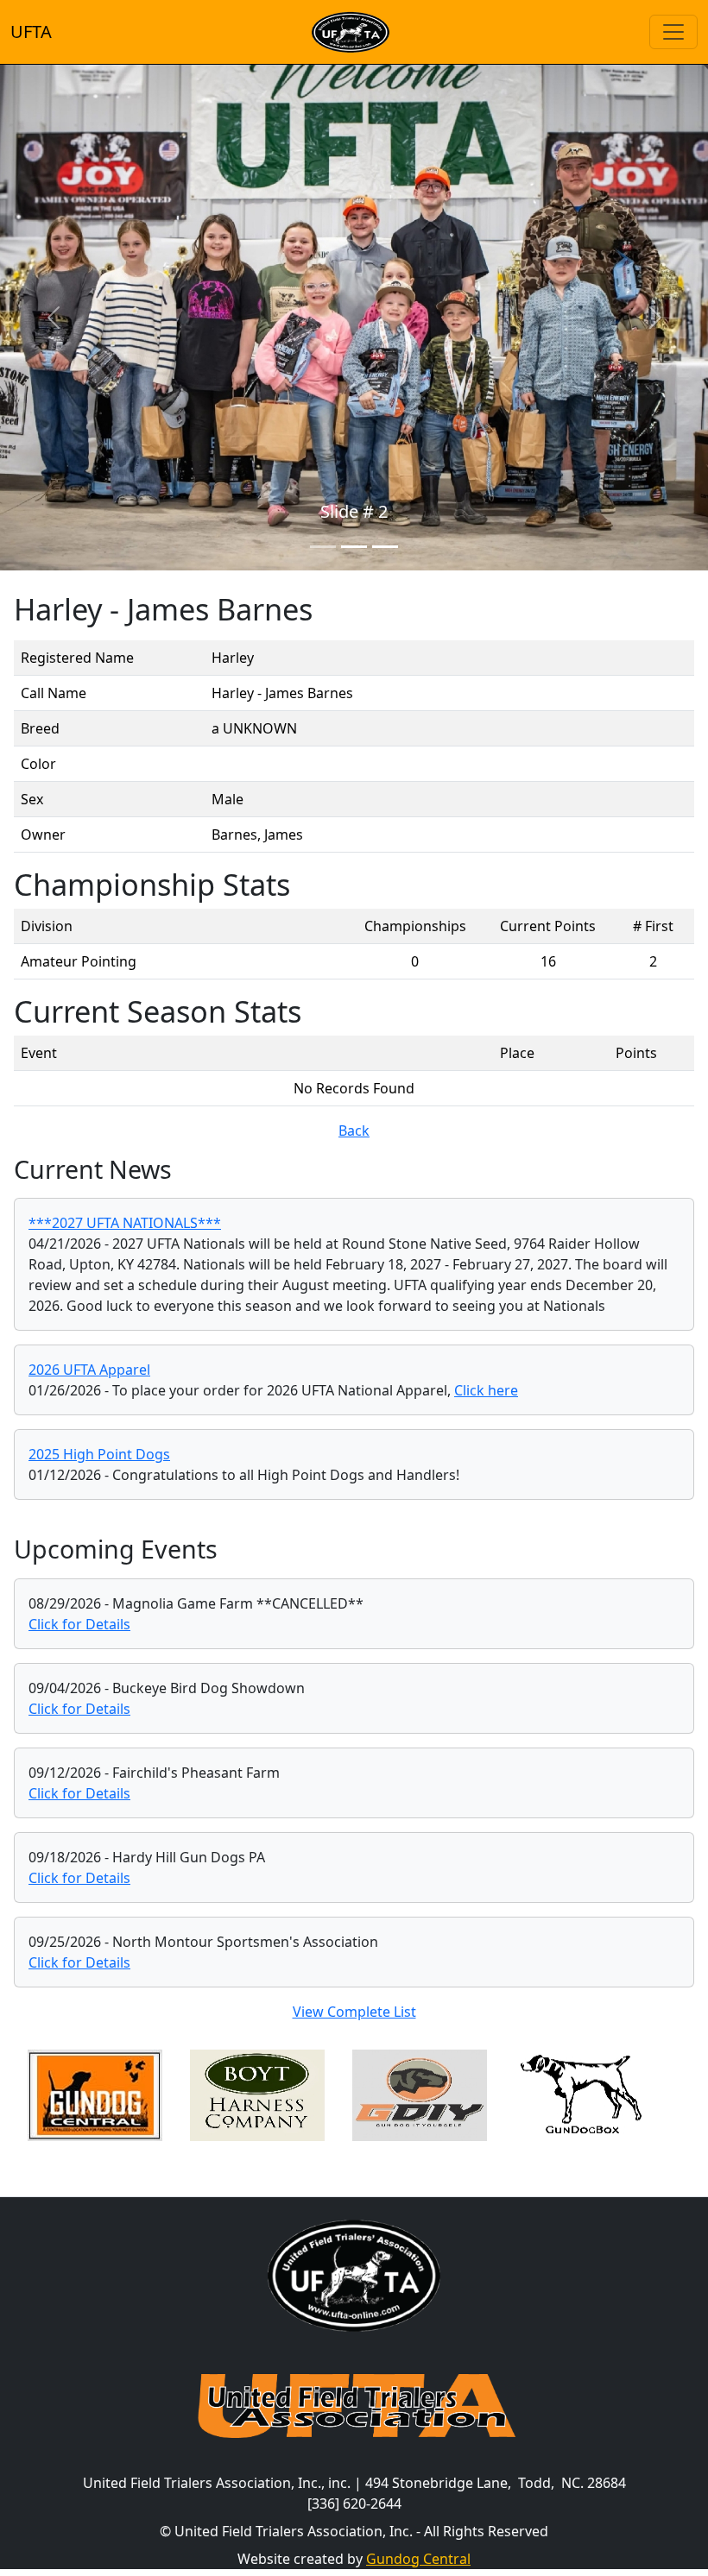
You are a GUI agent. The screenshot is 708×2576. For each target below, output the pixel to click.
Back (354, 1131)
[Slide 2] (354, 547)
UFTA (31, 31)
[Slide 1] (323, 547)
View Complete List (354, 2012)
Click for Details (79, 1624)
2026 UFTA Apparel (89, 1370)
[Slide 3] (385, 547)
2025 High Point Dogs (99, 1454)
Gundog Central (418, 2559)
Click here (486, 1390)
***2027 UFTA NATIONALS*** (125, 1223)
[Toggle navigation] (673, 32)
